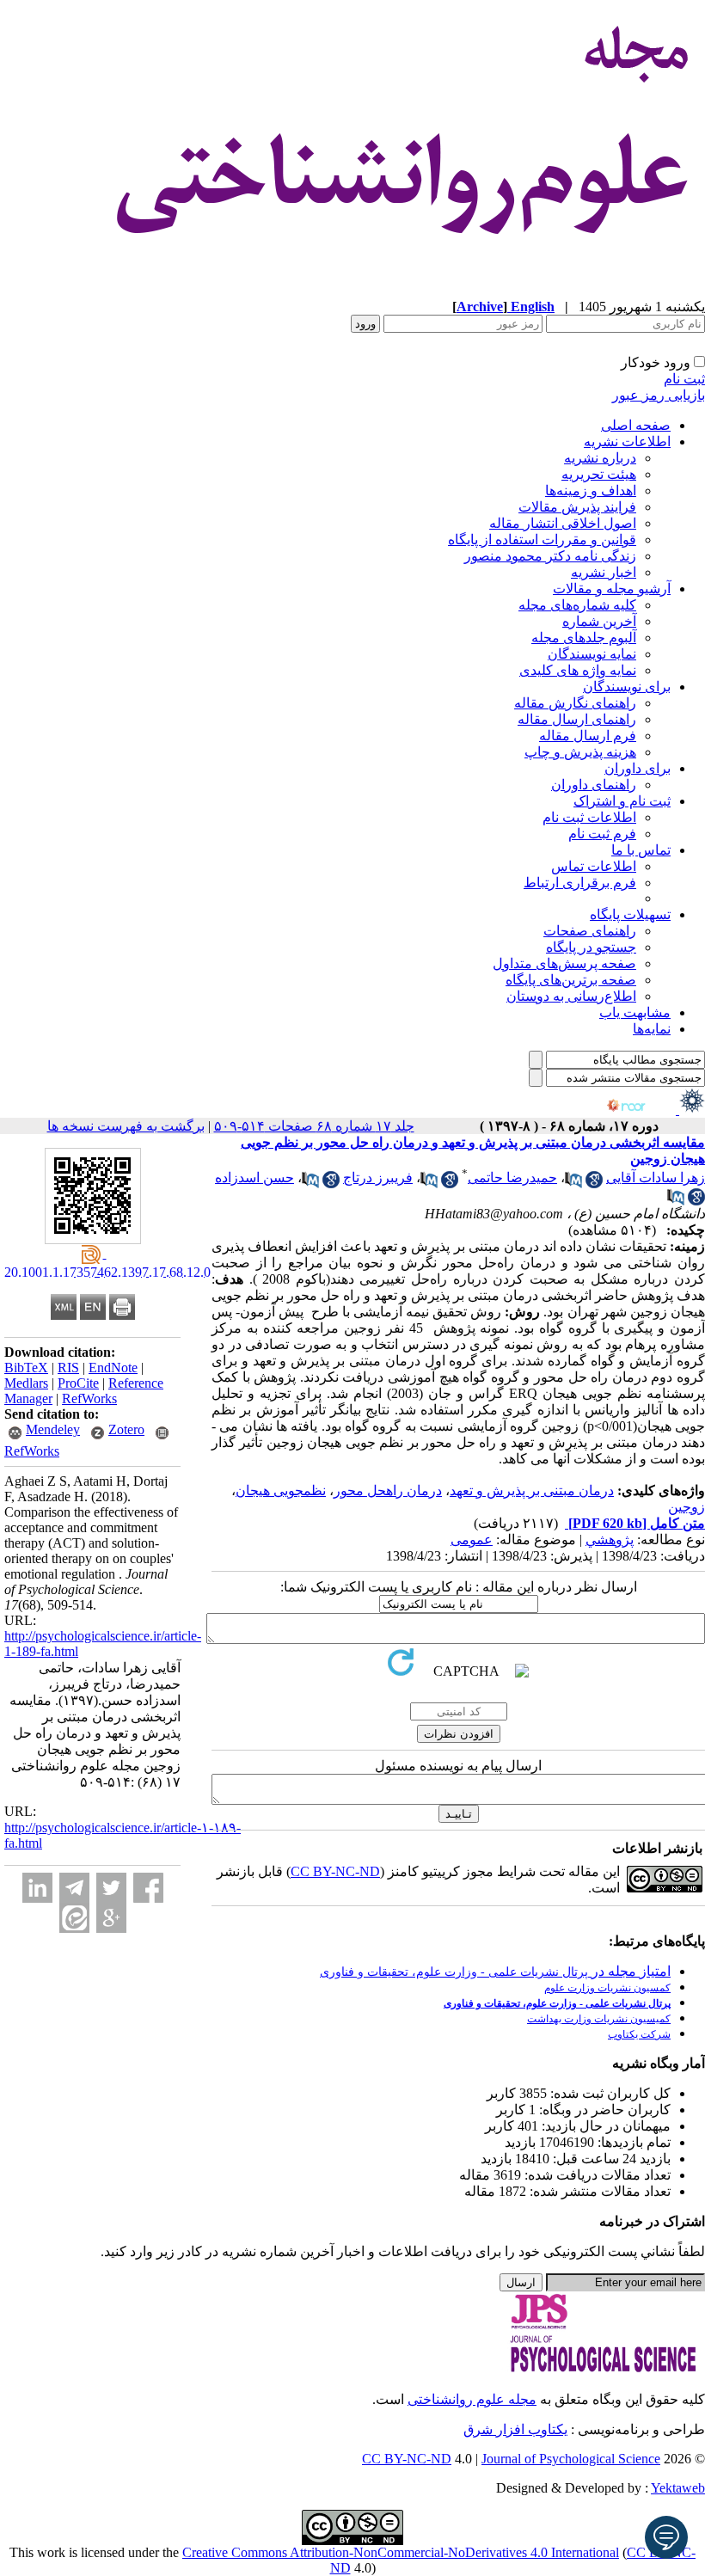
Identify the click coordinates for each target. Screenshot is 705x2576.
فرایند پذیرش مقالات (577, 507)
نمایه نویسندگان (592, 654)
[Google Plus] (111, 1918)
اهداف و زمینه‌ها (591, 491)
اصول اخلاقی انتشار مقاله (563, 523)
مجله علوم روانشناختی (472, 2399)
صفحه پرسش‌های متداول (564, 963)
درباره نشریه (600, 458)
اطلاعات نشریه (627, 442)
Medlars (26, 1383)
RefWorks (89, 1398)
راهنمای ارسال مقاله (577, 719)
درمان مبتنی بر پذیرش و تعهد (532, 1490)
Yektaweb (678, 2488)
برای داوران (638, 768)
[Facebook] (148, 1888)
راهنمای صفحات (590, 931)
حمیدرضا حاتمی (512, 1178)
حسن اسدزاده (254, 1178)
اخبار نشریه (604, 572)
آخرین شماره (599, 621)
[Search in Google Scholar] (594, 1184)
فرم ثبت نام (602, 834)
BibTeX (26, 1368)
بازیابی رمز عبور (659, 395)
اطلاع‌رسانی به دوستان (571, 996)
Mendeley (53, 1429)
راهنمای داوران (594, 785)
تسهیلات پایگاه (630, 914)
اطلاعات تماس (594, 866)
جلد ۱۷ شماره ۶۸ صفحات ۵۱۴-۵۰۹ (314, 1126)
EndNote (113, 1368)
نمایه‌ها (652, 1029)
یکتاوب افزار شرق (515, 2429)
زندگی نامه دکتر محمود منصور (550, 556)
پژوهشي (610, 1539)
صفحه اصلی (636, 425)
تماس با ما (641, 850)
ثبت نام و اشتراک (622, 801)
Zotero (126, 1429)
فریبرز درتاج (378, 1178)
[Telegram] (74, 1888)
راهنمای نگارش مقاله (575, 703)
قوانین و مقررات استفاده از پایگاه (542, 540)
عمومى (472, 1539)
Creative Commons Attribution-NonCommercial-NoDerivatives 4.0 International (401, 2552)
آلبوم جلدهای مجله (584, 638)
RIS (68, 1368)
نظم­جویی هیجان (281, 1490)
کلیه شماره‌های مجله (577, 605)
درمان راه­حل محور (388, 1490)
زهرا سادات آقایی (656, 1178)
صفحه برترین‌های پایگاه (571, 980)
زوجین (687, 1507)
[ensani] (690, 1110)
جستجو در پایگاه (591, 947)
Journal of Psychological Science (571, 2459)
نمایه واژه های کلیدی (578, 670)
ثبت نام (684, 379)
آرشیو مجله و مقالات (612, 589)
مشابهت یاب (635, 1012)
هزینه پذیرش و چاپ (580, 752)
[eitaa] (74, 1918)
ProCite (78, 1383)
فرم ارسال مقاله (588, 736)
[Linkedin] (37, 1888)
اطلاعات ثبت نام (589, 817)
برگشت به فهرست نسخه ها (126, 1126)
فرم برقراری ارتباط (580, 883)
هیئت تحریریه (599, 474)
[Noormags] (641, 1110)
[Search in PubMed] (573, 1184)
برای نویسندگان (627, 687)
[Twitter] (111, 1888)
